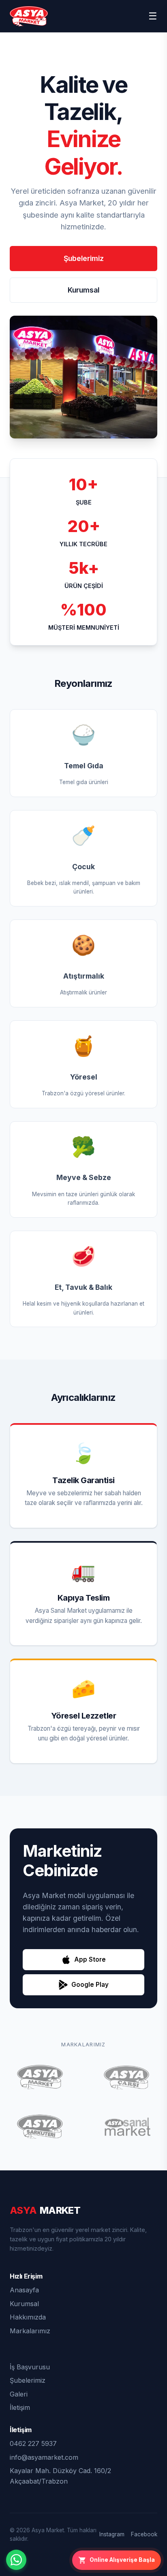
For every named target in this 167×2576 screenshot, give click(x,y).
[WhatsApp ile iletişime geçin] (16, 2560)
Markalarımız (30, 2331)
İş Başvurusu (30, 2367)
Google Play (90, 1985)
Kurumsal (83, 290)
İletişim (20, 2407)
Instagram (112, 2534)
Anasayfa (24, 2290)
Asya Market (48, 2530)
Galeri (19, 2394)
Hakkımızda (28, 2317)
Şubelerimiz (84, 258)
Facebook (144, 2534)
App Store (90, 1959)
